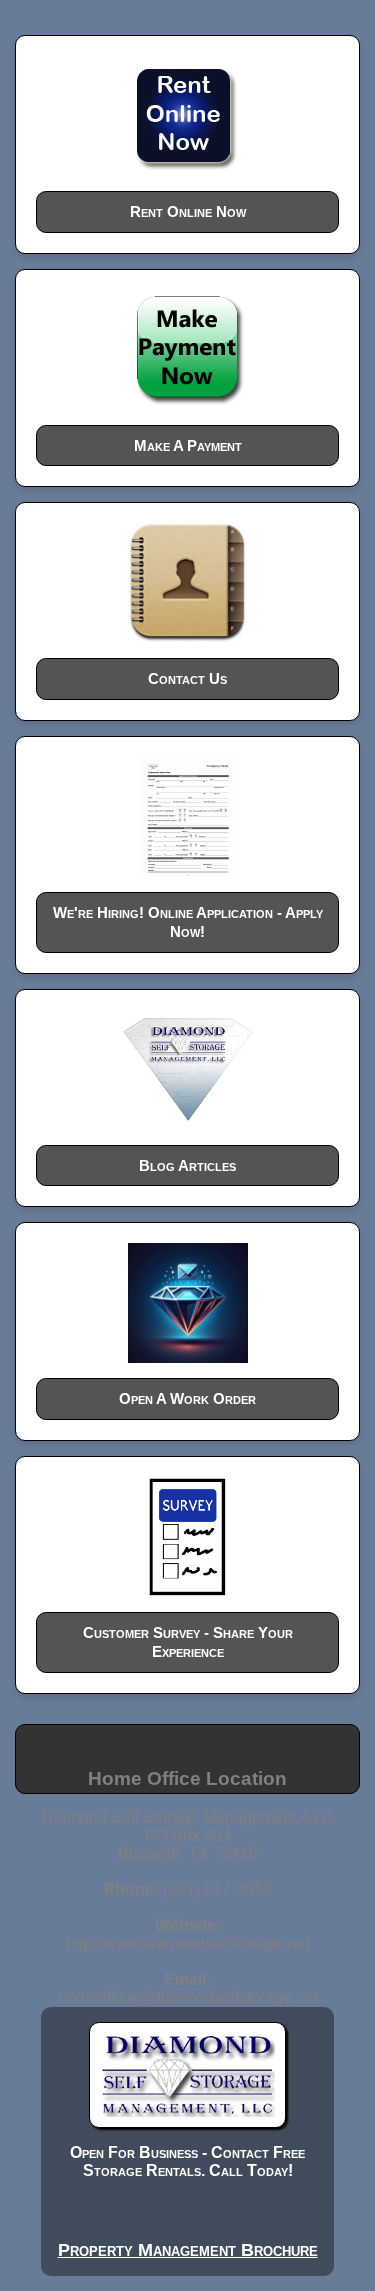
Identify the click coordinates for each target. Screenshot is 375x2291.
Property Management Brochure (188, 2250)
